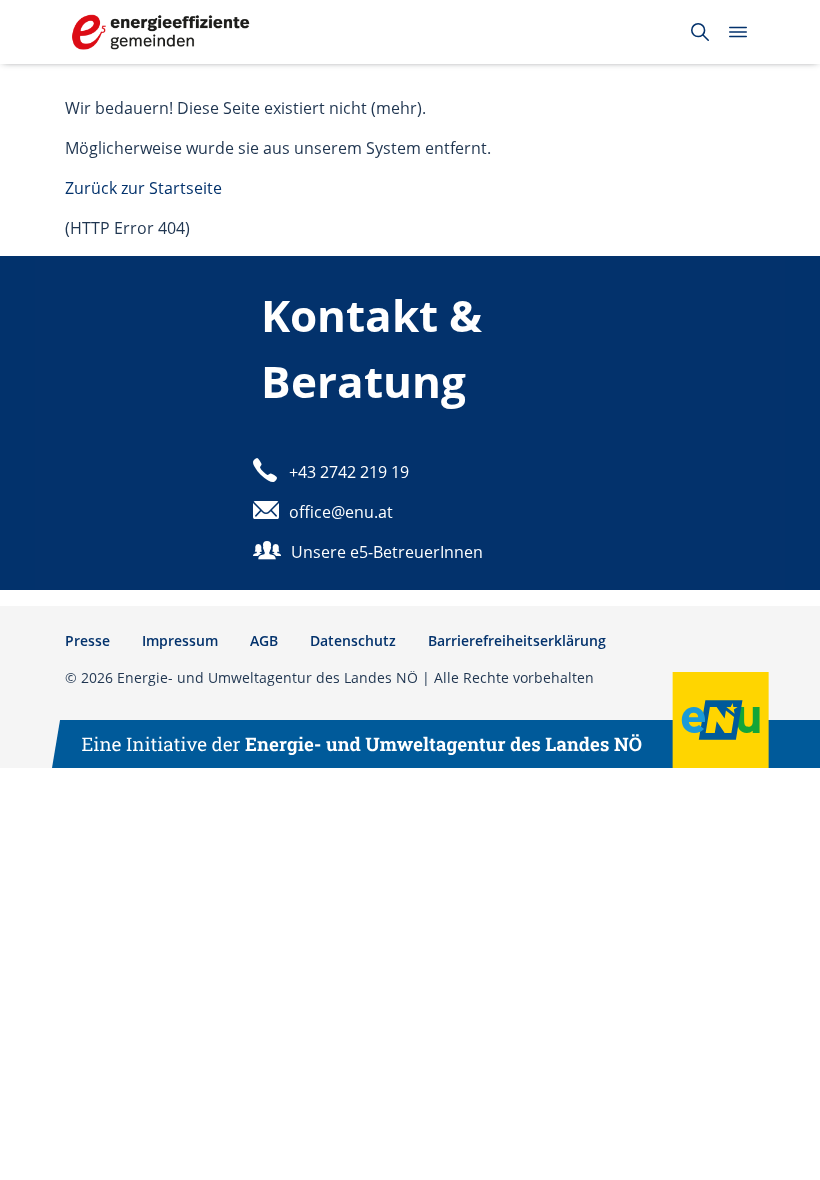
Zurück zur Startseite (143, 188)
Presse (87, 640)
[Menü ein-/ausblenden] (738, 32)
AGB (264, 640)
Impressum (180, 640)
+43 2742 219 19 (349, 472)
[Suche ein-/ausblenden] (700, 32)
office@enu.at (341, 512)
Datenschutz (353, 640)
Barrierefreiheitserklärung (517, 640)
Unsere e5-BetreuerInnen (387, 552)
